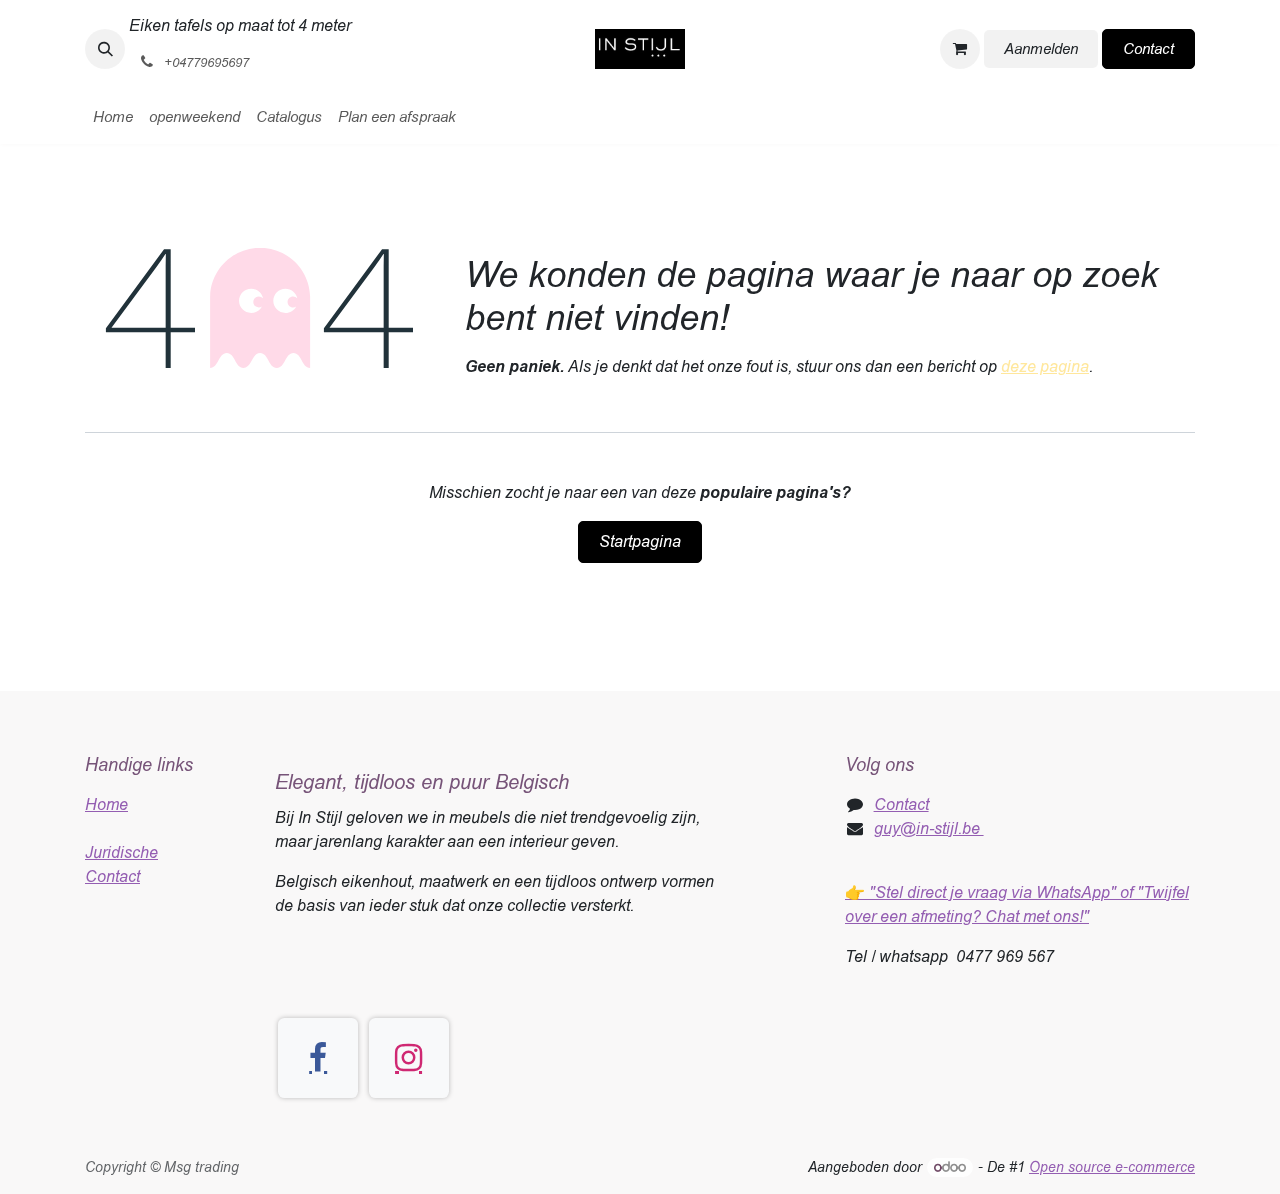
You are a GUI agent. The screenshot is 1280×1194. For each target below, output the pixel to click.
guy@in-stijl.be (929, 828)
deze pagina (1045, 366)
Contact (1148, 48)
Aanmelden (1041, 48)
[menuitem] (113, 117)
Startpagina (640, 541)
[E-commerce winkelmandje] (960, 49)
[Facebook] (318, 1058)
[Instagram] (409, 1058)
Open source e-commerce (1112, 1167)
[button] (105, 49)
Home (106, 804)
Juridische (121, 852)
